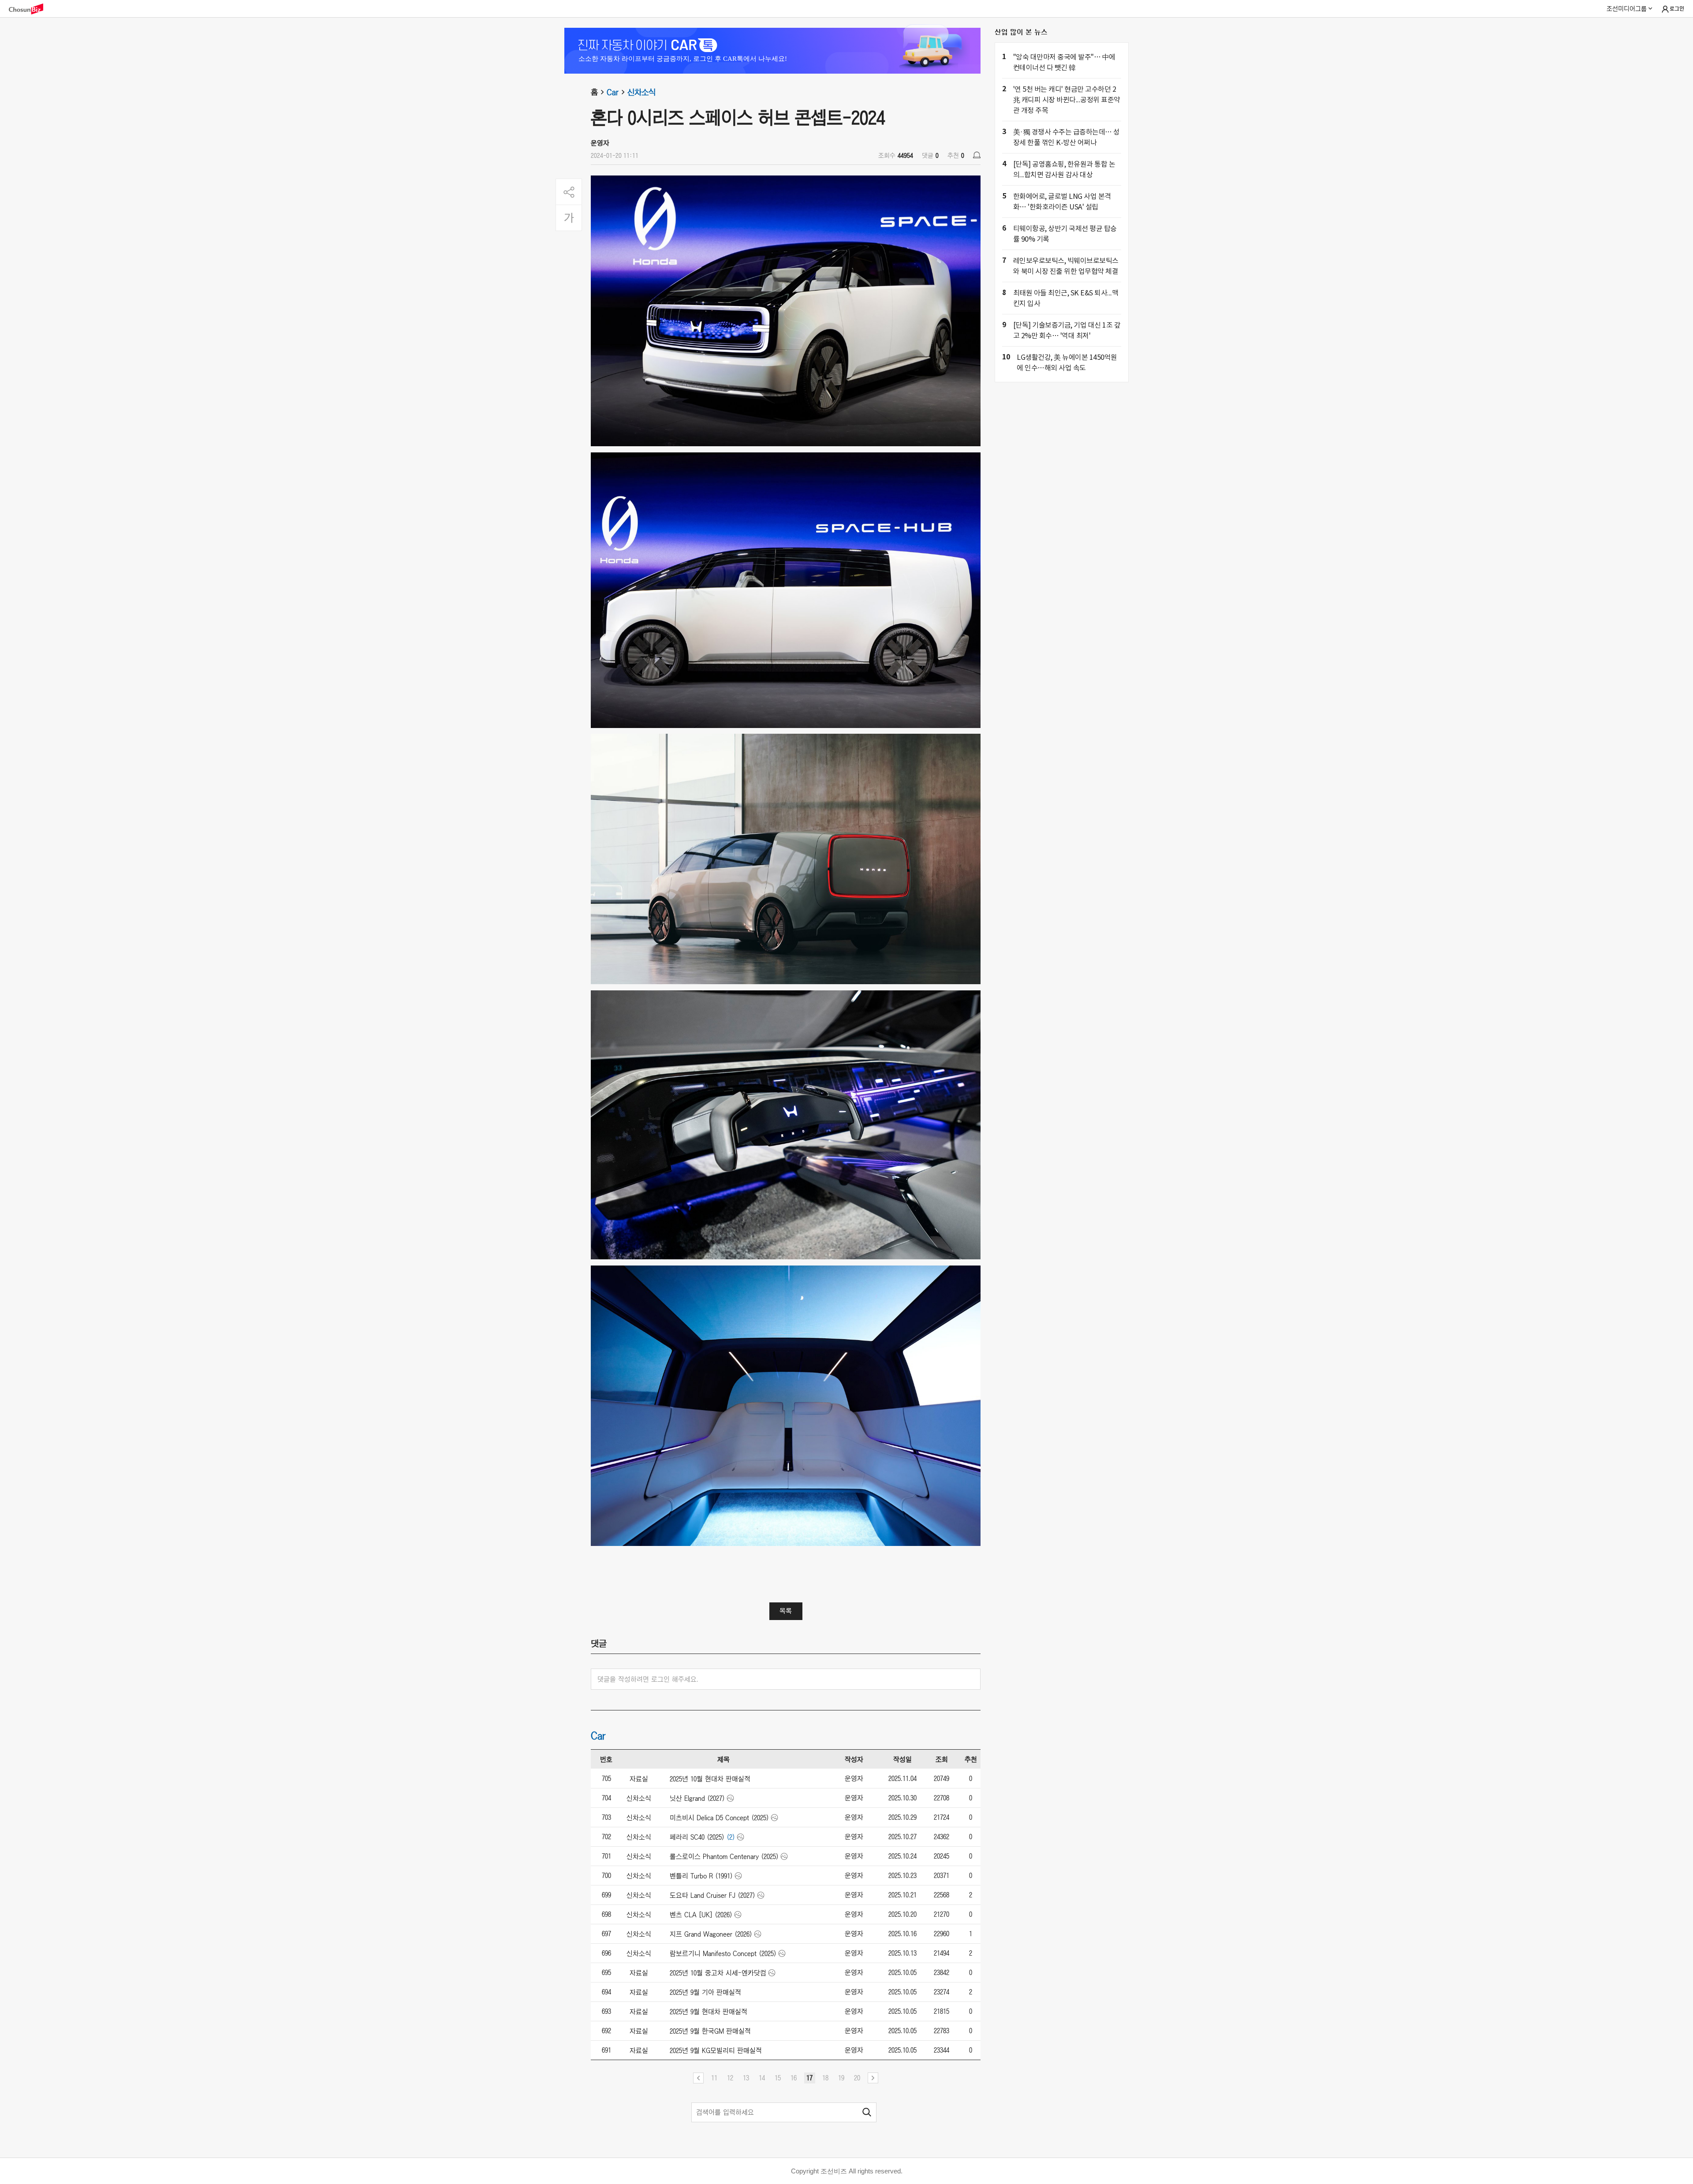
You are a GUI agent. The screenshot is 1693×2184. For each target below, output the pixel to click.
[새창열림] (30, 9)
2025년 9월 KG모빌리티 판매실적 (716, 2050)
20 (857, 2078)
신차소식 (641, 92)
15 (778, 2078)
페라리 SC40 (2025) (697, 1837)
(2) (731, 1837)
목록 (786, 1611)
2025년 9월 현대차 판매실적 (709, 2012)
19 (841, 2078)
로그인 (1677, 9)
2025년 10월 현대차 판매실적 (710, 1779)
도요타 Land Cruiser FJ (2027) (712, 1895)
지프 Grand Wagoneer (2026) (711, 1934)
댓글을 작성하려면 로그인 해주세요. (648, 1679)
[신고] (977, 155)
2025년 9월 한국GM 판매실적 (710, 2031)
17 (809, 2078)
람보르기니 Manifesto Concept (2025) (723, 1953)
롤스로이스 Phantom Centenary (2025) (724, 1856)
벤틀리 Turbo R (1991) (701, 1876)
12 (730, 2078)
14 (762, 2078)
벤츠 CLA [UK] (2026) (701, 1915)
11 (714, 2078)
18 (825, 2078)
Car (613, 92)
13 (746, 2078)
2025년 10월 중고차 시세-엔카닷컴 (718, 1973)
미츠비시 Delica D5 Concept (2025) (719, 1818)
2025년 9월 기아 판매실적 (705, 1992)
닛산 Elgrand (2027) (697, 1798)
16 (794, 2078)
